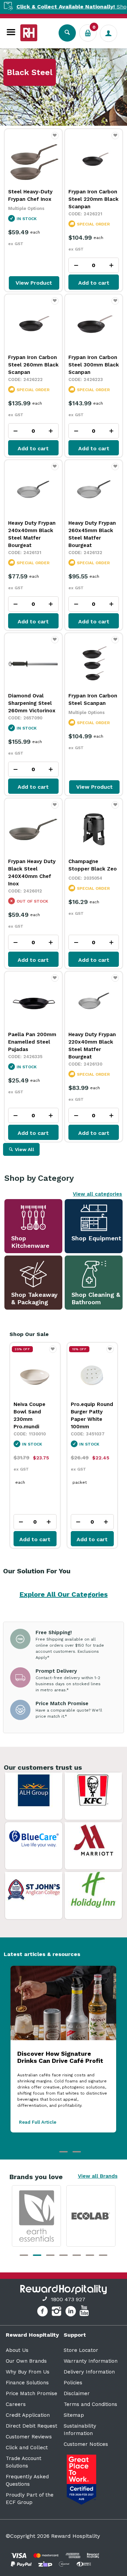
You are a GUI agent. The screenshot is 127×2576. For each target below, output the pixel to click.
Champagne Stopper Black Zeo (93, 865)
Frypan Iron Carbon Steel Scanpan (93, 699)
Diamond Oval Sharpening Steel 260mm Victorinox (32, 703)
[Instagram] (57, 2312)
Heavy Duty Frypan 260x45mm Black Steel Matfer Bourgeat (92, 534)
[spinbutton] (94, 265)
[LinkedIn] (72, 2312)
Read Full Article (38, 2122)
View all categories (97, 1194)
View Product (34, 283)
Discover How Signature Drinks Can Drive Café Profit (60, 2057)
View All (25, 1149)
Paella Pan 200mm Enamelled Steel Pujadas (32, 1042)
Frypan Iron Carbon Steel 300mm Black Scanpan (94, 365)
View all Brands (98, 2176)
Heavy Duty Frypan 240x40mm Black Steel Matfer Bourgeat (32, 534)
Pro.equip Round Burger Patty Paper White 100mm (35, 1415)
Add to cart (94, 283)
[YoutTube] (85, 2312)
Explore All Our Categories (64, 1594)
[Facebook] (43, 2312)
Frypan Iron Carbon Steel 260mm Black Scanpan (33, 365)
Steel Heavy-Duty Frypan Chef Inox (30, 195)
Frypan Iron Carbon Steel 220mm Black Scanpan (93, 199)
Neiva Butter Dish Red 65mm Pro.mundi (91, 1412)
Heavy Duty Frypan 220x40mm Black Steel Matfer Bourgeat (92, 1046)
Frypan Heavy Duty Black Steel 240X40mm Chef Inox (32, 873)
